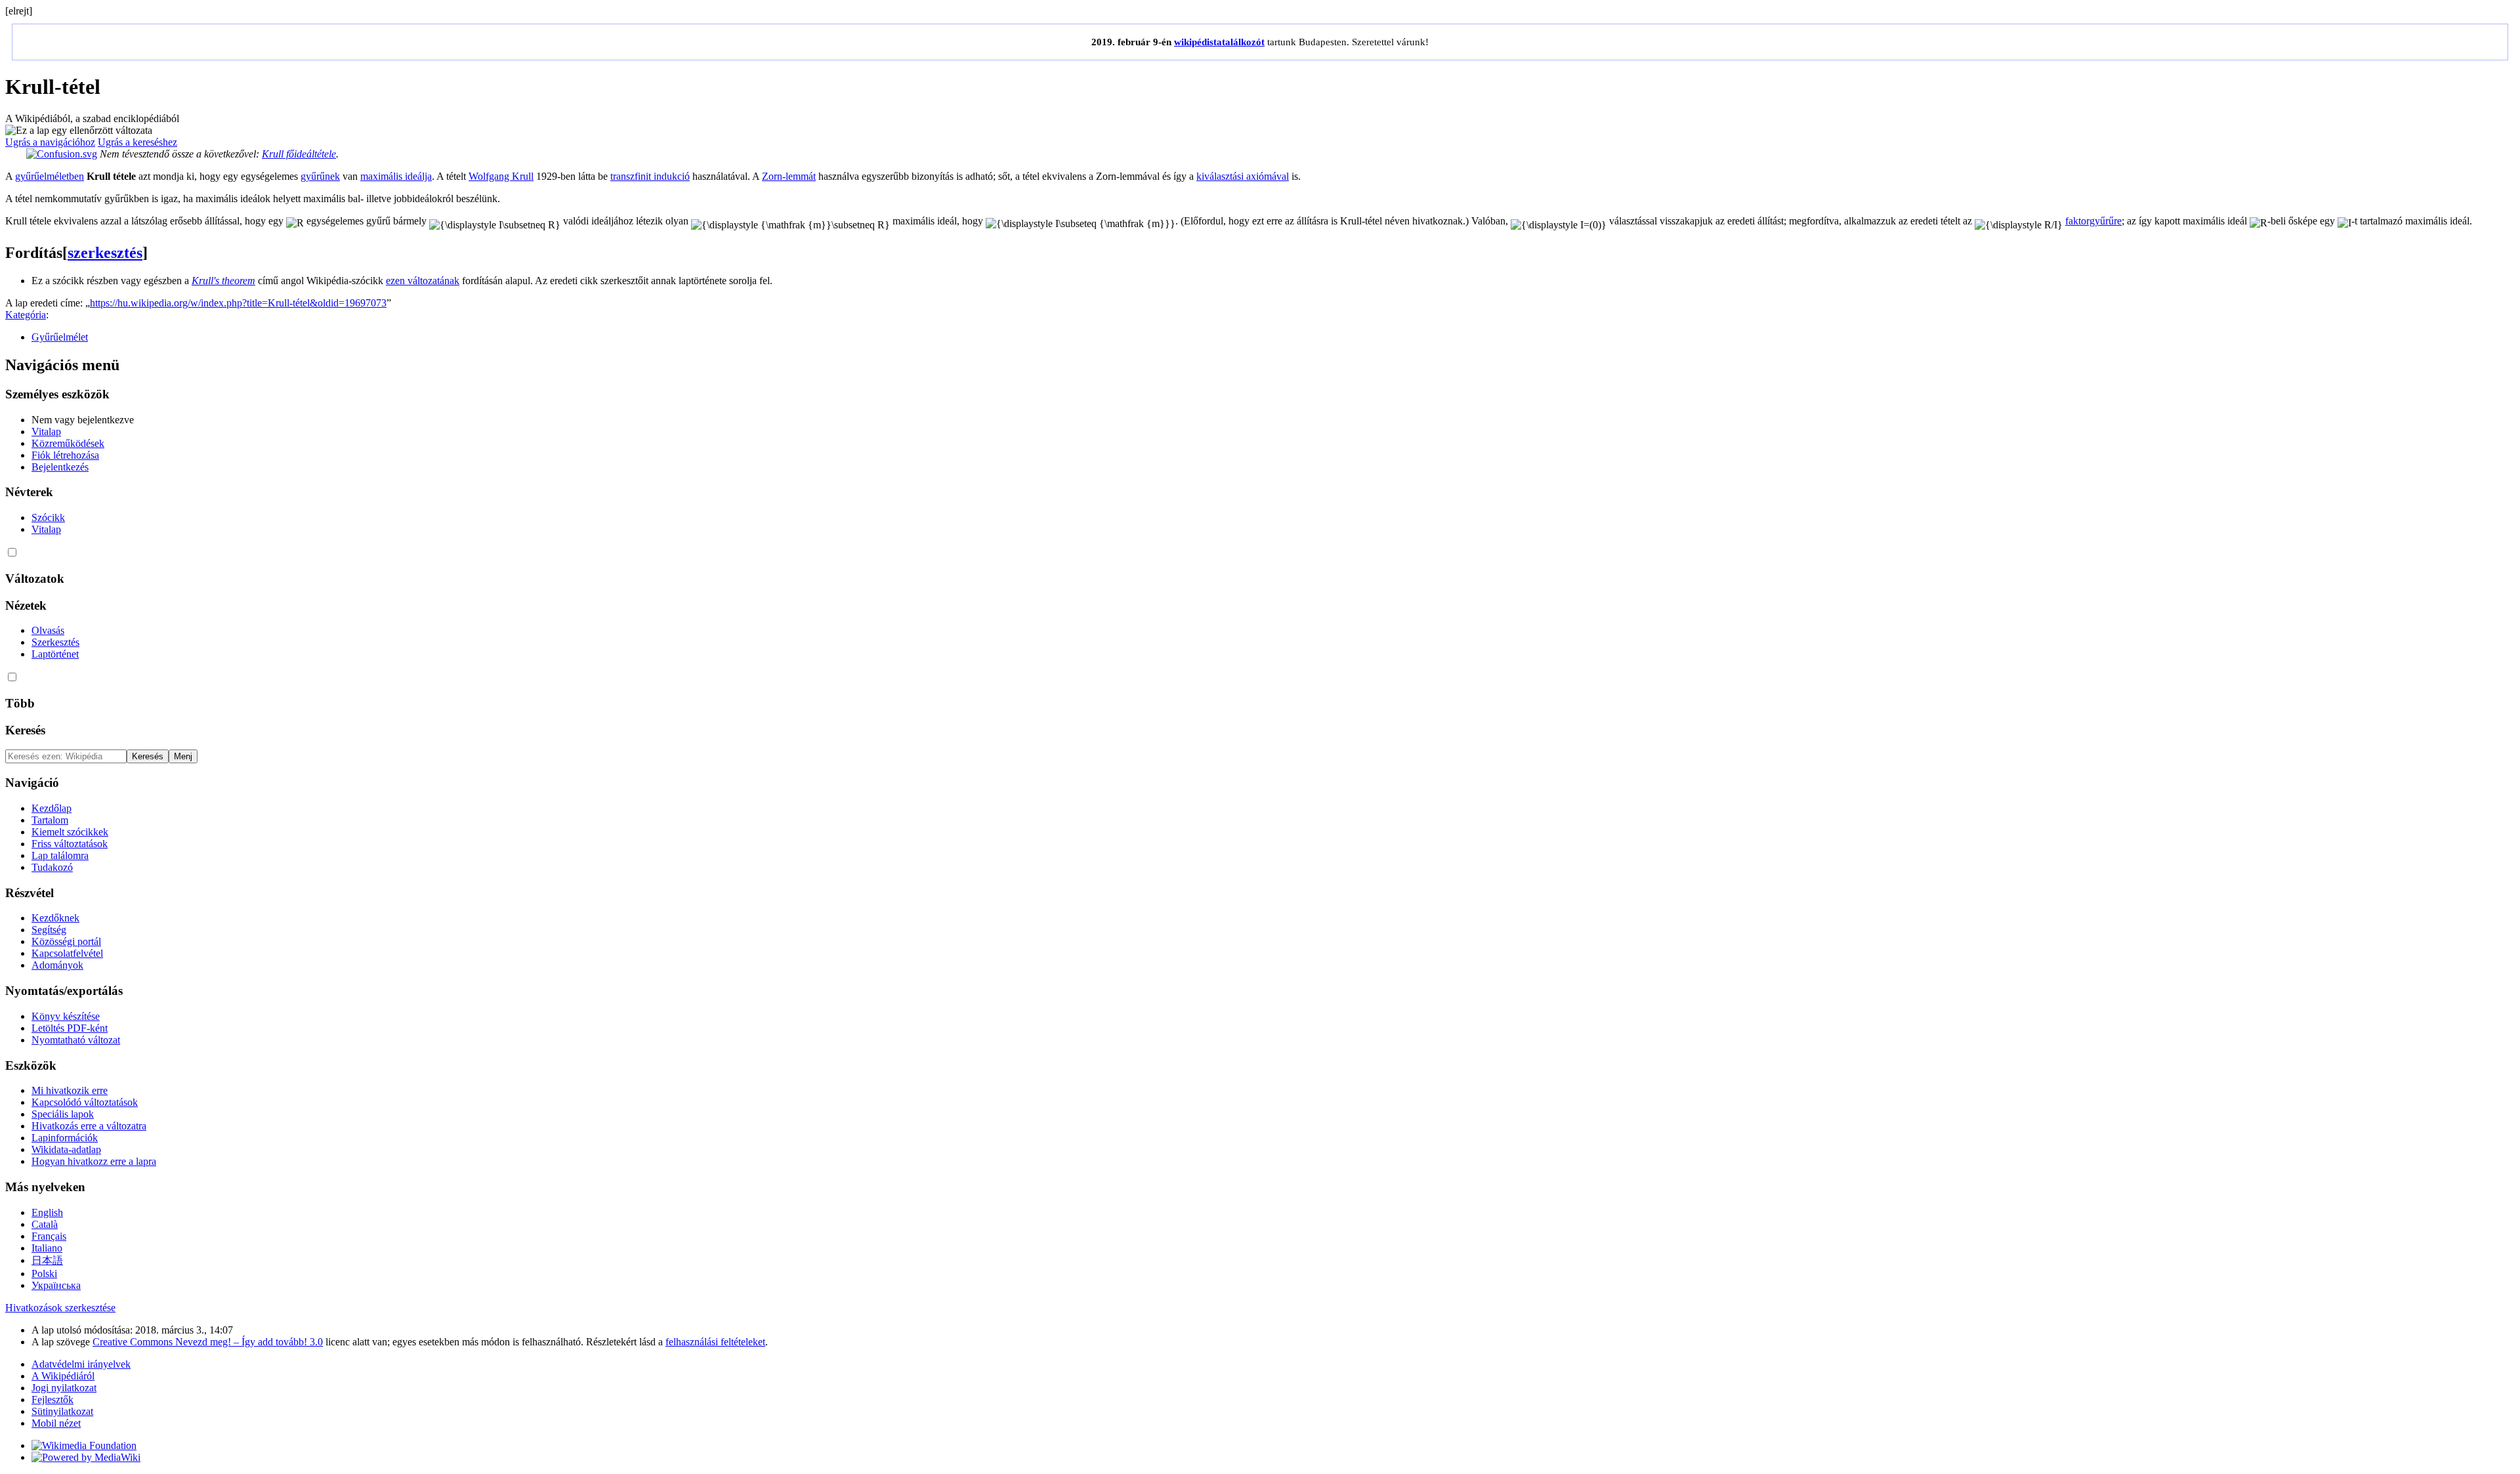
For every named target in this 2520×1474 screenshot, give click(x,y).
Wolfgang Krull (501, 176)
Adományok (57, 965)
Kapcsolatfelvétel (67, 953)
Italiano (47, 1248)
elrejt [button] (19, 11)
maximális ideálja (396, 176)
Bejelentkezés (60, 467)
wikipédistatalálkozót (1219, 42)
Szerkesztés (55, 642)
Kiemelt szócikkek (70, 832)
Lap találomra (60, 855)
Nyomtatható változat (76, 1040)
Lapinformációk (65, 1138)
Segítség (49, 930)
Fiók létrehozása (65, 455)
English (47, 1212)
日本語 (47, 1260)
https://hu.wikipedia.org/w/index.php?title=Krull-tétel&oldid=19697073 (238, 303)
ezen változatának (423, 281)
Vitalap (46, 432)
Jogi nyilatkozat (64, 1388)
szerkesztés (105, 253)
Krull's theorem (223, 281)
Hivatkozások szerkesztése (60, 1308)
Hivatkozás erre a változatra (89, 1126)
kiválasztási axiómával (1243, 176)
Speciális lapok (63, 1114)
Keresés (25, 730)
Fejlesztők (52, 1400)
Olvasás (48, 630)
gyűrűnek (320, 176)
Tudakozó (52, 867)
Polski (44, 1274)
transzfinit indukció (650, 176)
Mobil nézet (56, 1423)
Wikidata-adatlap (66, 1149)
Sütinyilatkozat (62, 1411)
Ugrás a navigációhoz (50, 142)
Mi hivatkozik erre (70, 1090)
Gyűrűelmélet (60, 337)
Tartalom (50, 820)
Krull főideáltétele (299, 154)
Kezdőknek (55, 918)
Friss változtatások (70, 844)
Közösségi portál (66, 941)
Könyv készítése (66, 1016)
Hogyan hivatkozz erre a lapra (94, 1161)
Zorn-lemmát (789, 176)
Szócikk (48, 517)
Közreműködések (68, 443)
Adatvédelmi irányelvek (81, 1364)
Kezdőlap (52, 808)
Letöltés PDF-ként (70, 1028)
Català (45, 1224)
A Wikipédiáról (63, 1376)
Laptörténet (55, 654)
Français (49, 1236)
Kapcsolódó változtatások (85, 1102)
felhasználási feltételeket (715, 1342)
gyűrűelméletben (50, 176)
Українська (56, 1285)
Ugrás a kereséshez (137, 142)
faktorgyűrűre (2093, 221)
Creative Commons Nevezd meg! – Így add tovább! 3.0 (208, 1342)
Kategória (26, 315)
